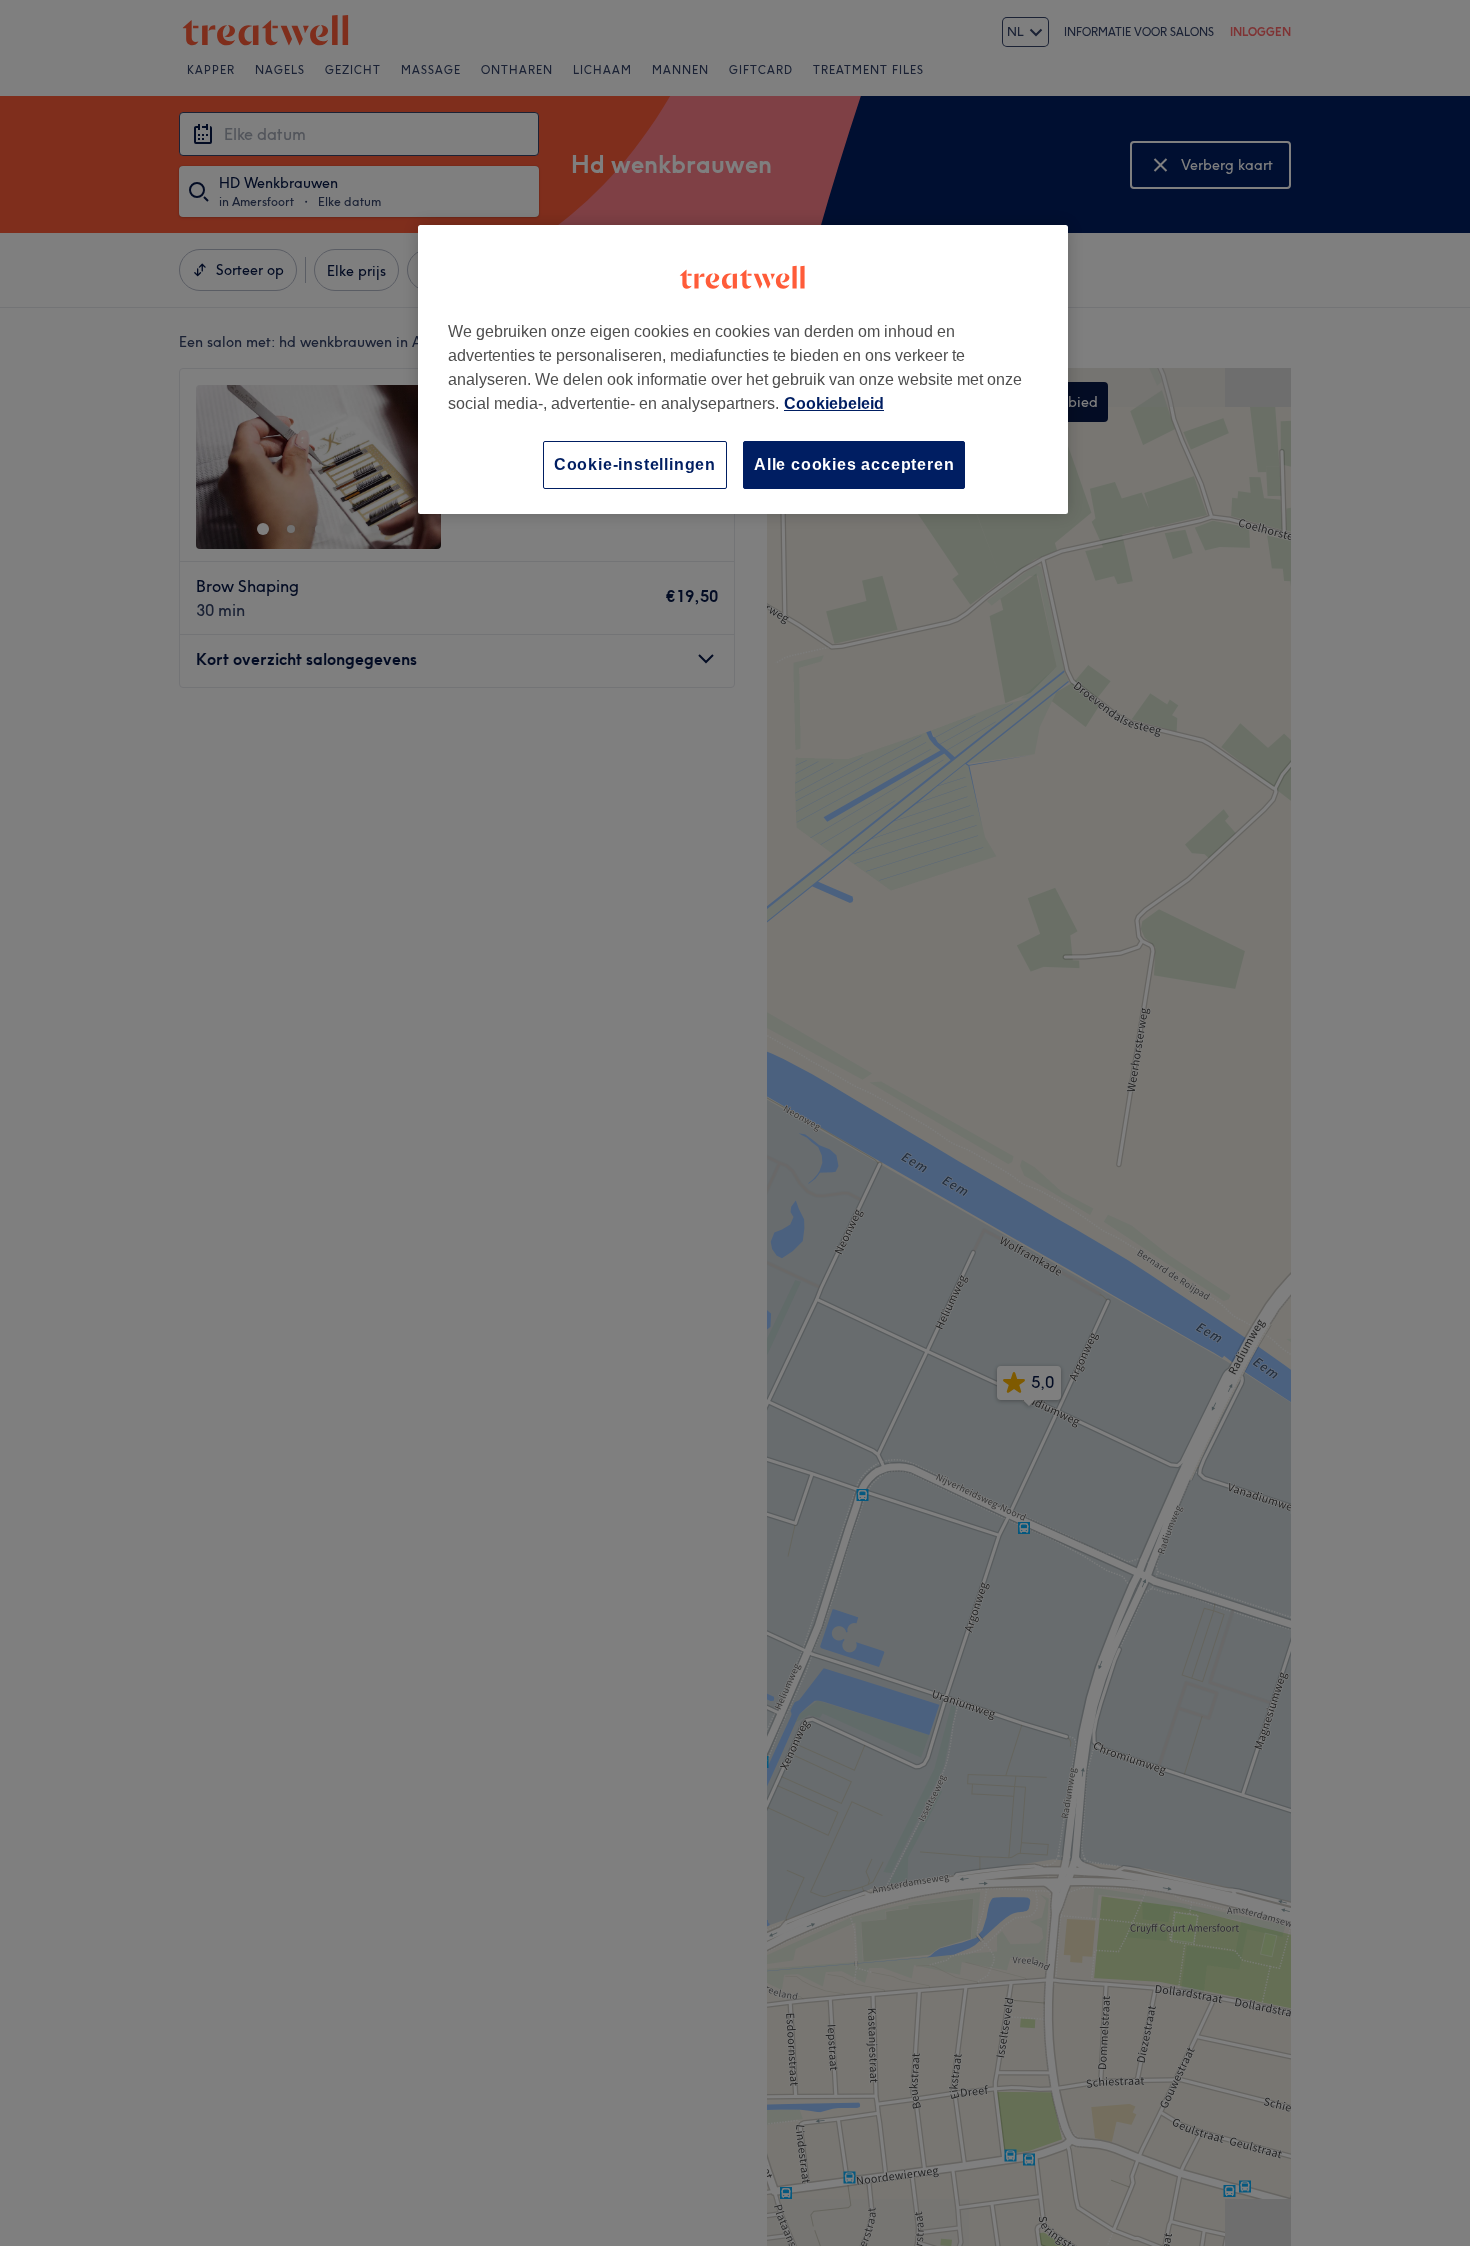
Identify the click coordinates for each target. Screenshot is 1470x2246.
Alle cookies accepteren (854, 464)
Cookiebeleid (834, 403)
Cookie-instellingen (635, 464)
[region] (743, 369)
